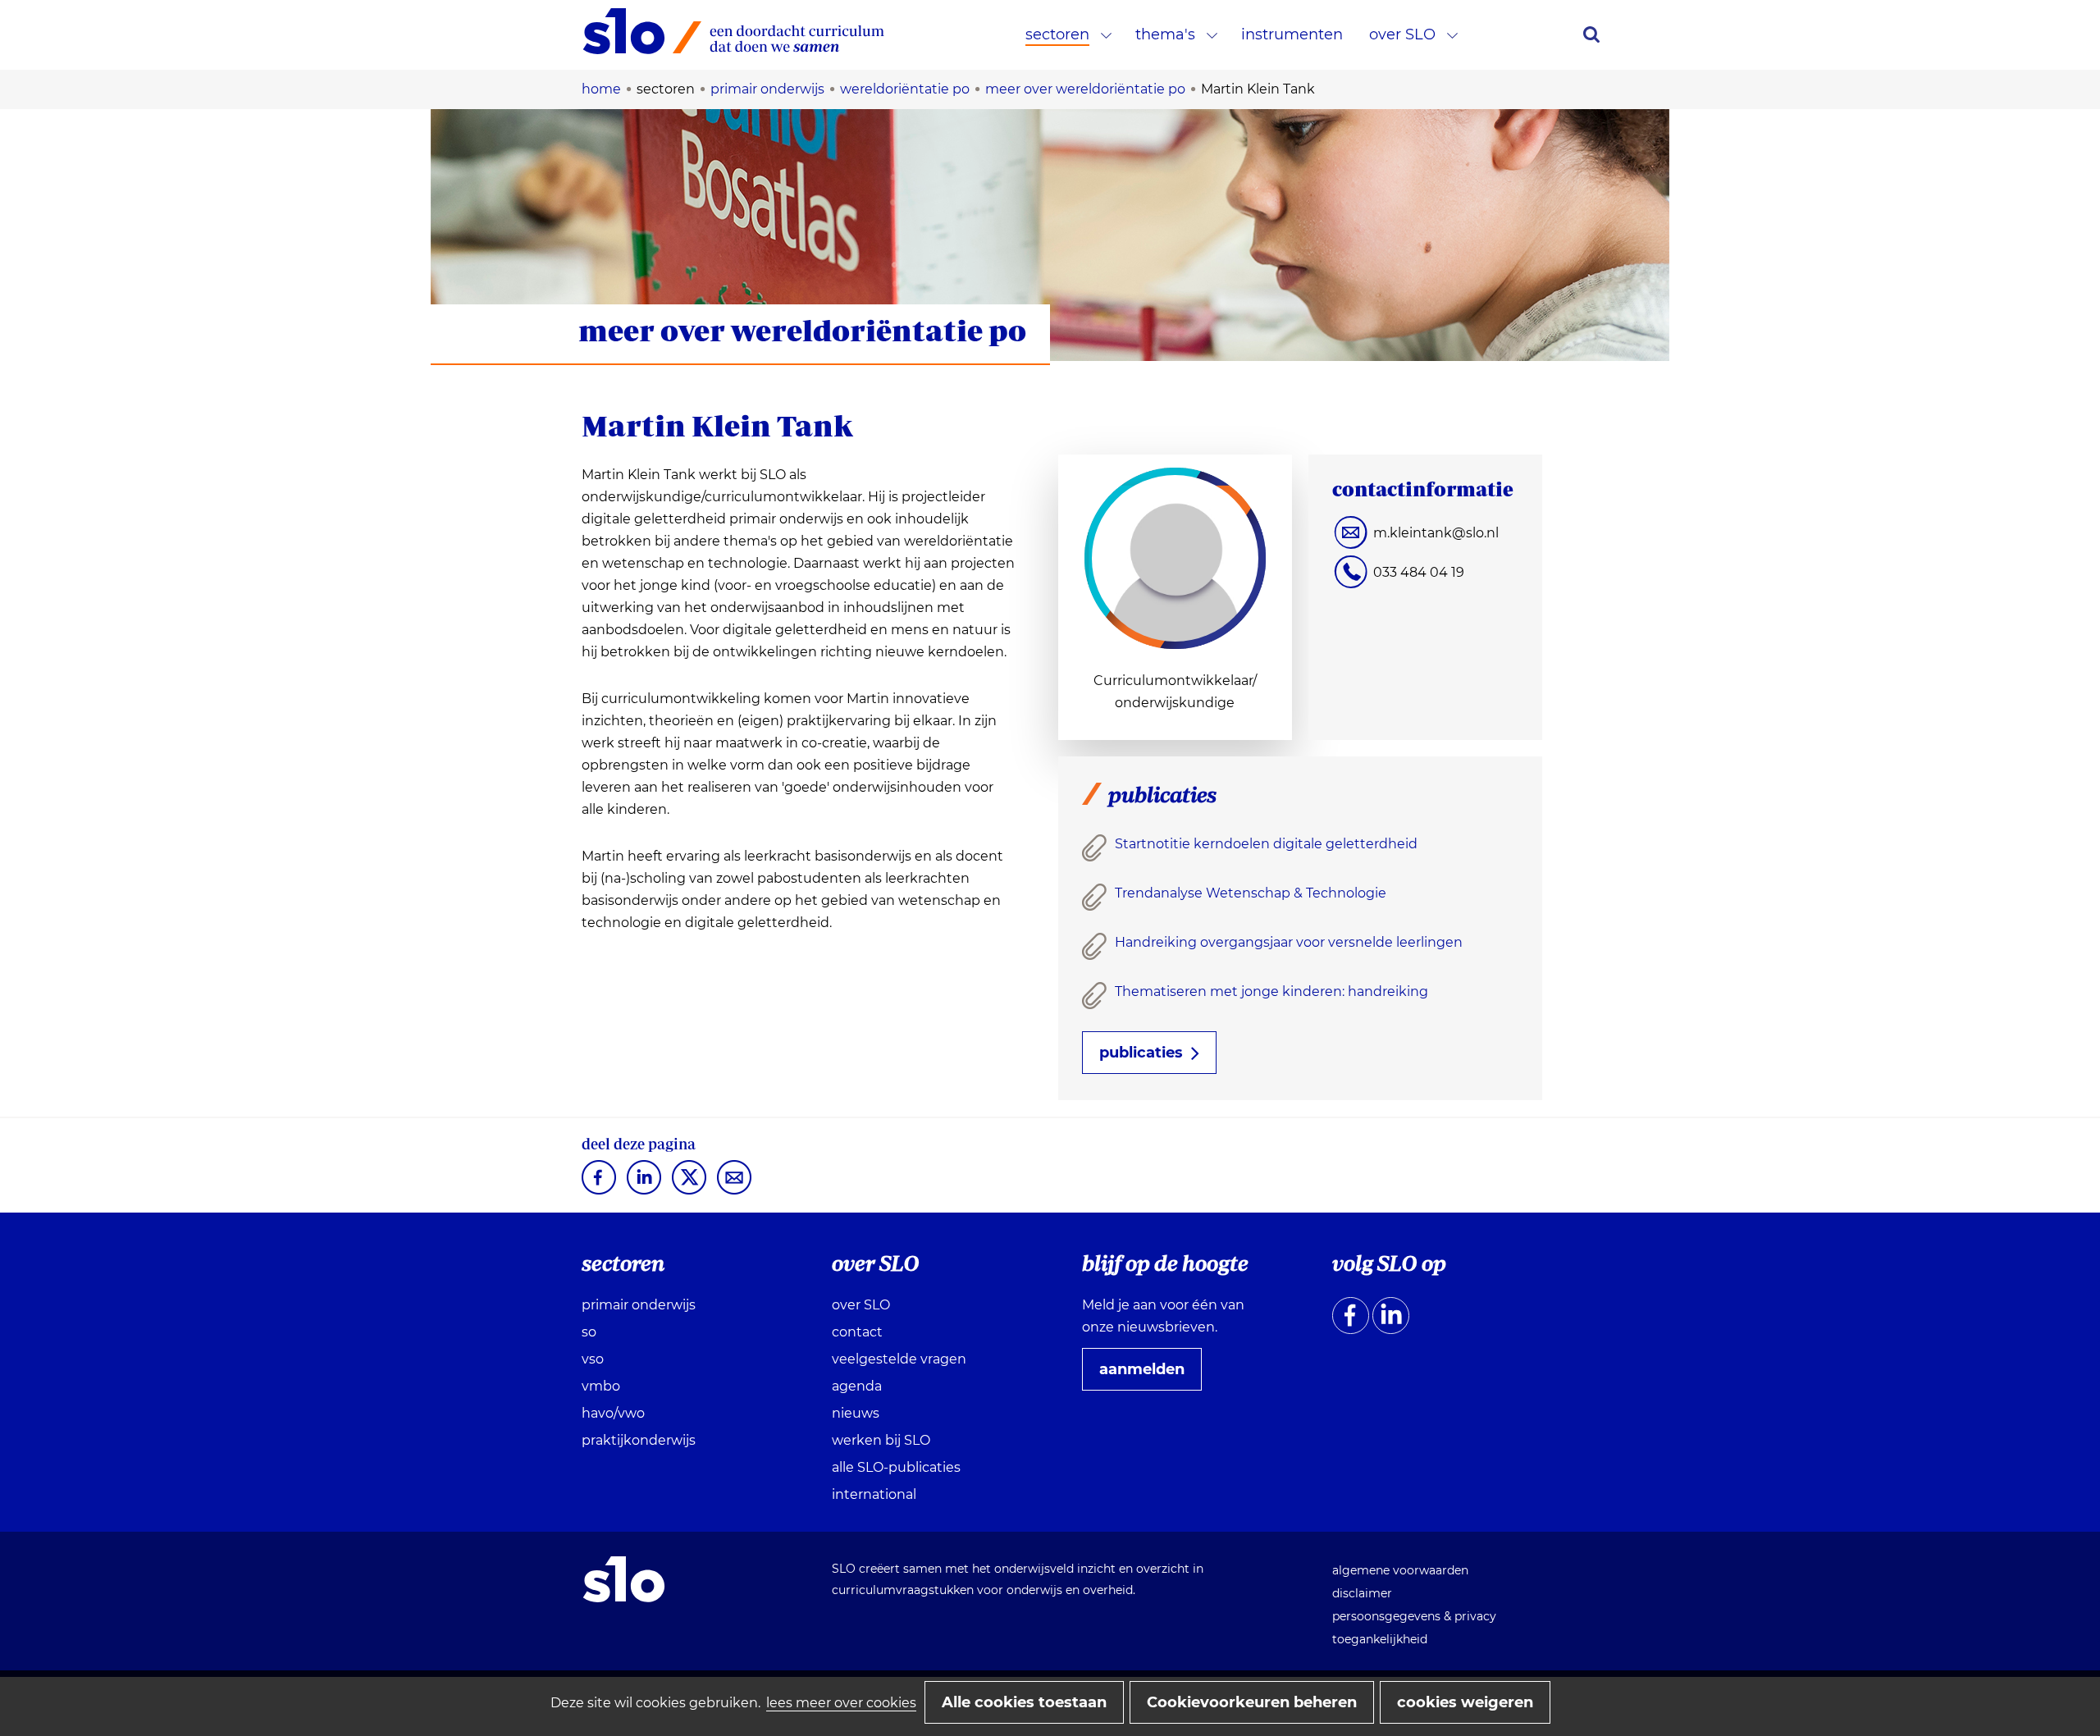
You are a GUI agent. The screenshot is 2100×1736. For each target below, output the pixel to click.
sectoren (1057, 34)
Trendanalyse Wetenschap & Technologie (1251, 893)
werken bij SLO (881, 1440)
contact (857, 1332)
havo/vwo (613, 1413)
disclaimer (1362, 1593)
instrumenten (1292, 34)
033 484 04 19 (1419, 572)
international (874, 1494)
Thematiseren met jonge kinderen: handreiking (1271, 991)
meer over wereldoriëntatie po (802, 330)
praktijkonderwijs (639, 1440)
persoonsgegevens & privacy (1414, 1616)
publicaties (1141, 1053)
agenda (857, 1386)
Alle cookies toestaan (1024, 1702)
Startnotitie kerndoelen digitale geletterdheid (1266, 844)
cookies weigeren (1465, 1702)
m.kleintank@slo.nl (1436, 533)
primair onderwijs (639, 1305)
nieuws (856, 1413)
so (589, 1332)
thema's (1165, 34)
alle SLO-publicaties (896, 1467)
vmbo (601, 1386)
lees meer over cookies (841, 1703)
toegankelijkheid (1380, 1639)
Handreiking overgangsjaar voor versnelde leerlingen (1289, 942)
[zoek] (1591, 34)
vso (593, 1359)
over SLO (1402, 34)
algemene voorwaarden (1400, 1570)
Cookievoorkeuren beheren (1252, 1702)
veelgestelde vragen (899, 1359)
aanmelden (1148, 1375)
